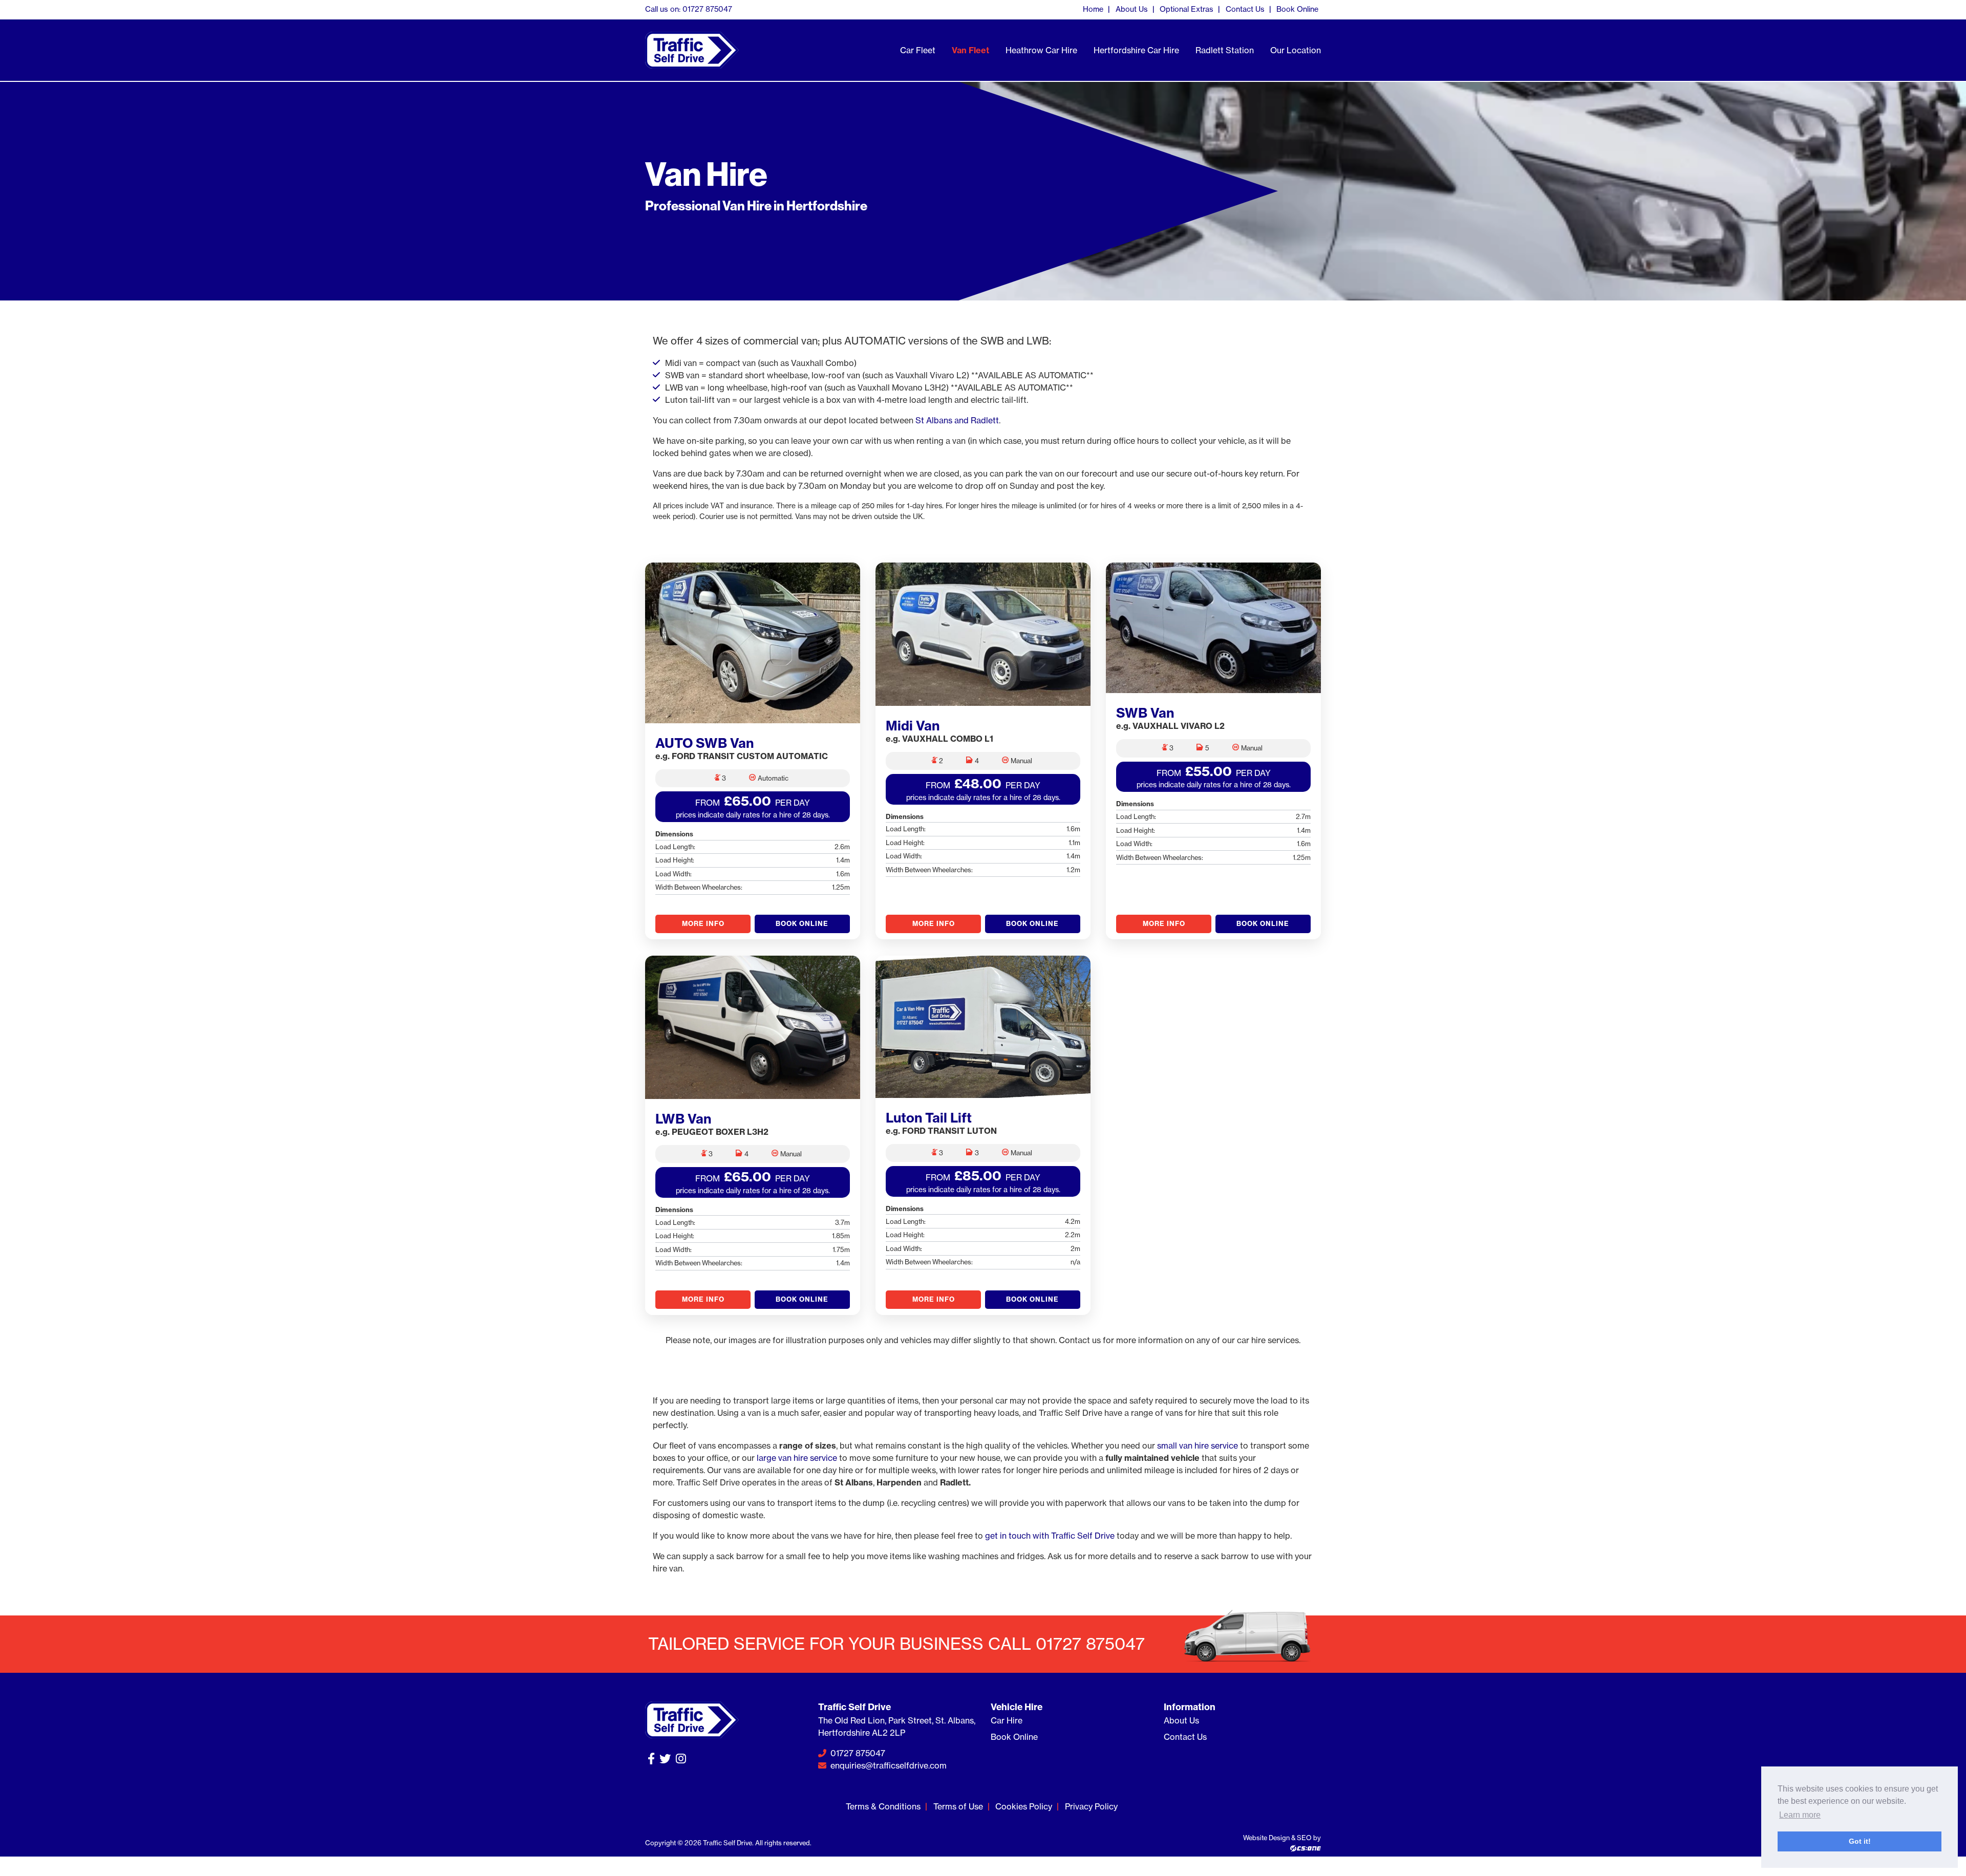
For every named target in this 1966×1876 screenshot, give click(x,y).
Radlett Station (1225, 50)
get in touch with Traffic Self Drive (1050, 1536)
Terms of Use (958, 1806)
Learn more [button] (1800, 1815)
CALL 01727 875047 (1066, 1644)
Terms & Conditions (883, 1806)
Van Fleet (970, 50)
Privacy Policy (1091, 1806)
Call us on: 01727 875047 (689, 9)
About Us (1132, 9)
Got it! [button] (1860, 1841)
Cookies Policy (1024, 1806)
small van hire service (1198, 1446)
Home (1093, 9)
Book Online (1297, 9)
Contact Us (1245, 9)
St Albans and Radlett (957, 420)
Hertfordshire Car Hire (1136, 50)
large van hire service (797, 1458)
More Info (703, 923)
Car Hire (1007, 1720)
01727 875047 (857, 1753)
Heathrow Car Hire (1041, 50)
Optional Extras (1187, 9)
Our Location (1296, 50)
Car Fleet (918, 50)
